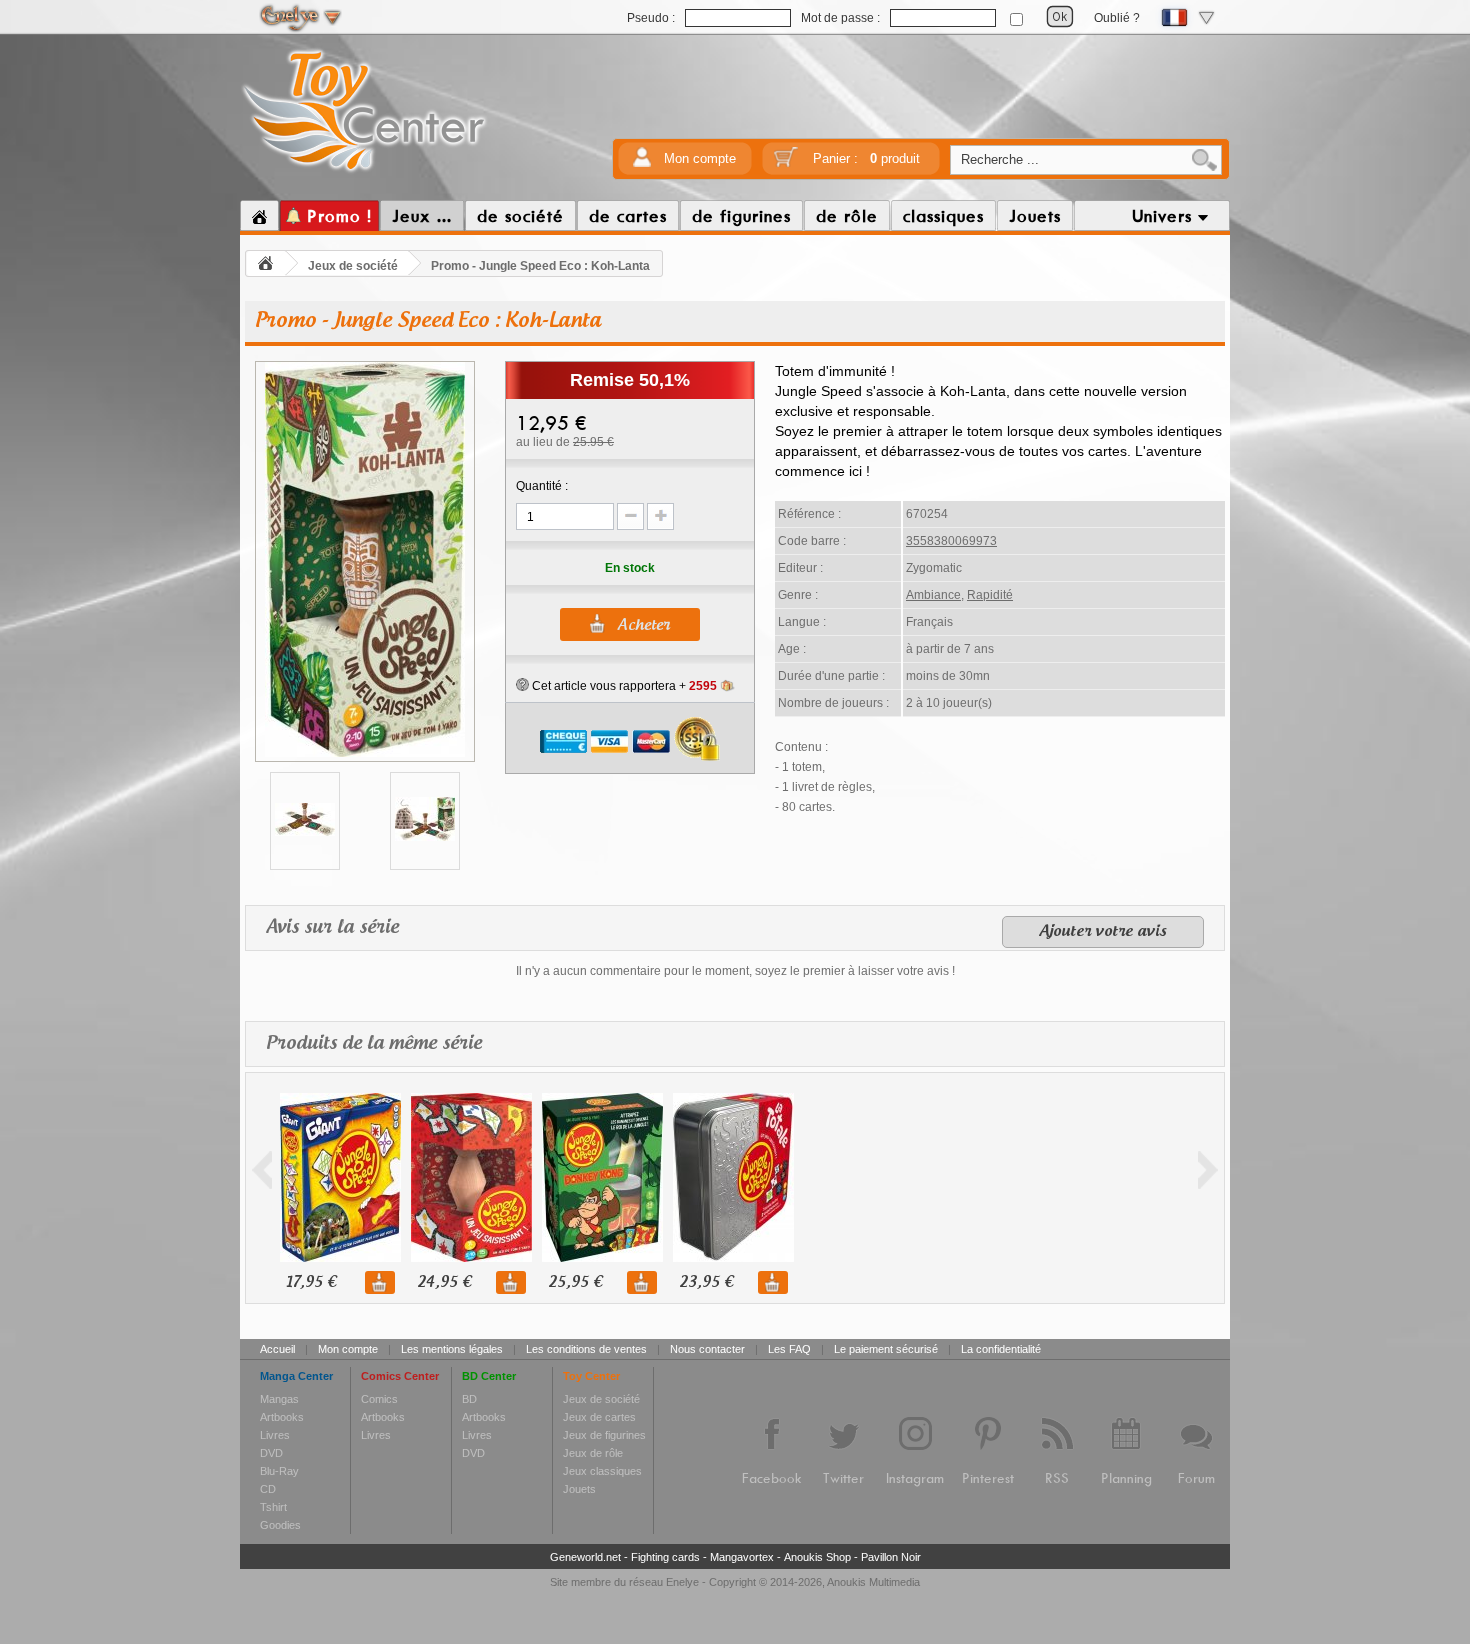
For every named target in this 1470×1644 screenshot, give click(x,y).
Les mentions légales (452, 1349)
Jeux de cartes (599, 1417)
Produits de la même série (374, 1044)
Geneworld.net (585, 1557)
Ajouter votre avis (1103, 932)
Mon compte (700, 158)
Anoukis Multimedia (873, 1582)
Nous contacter (707, 1349)
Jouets (579, 1489)
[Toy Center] (364, 173)
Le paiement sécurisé (886, 1349)
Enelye (682, 1582)
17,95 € (311, 1282)
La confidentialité (1001, 1349)
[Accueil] (259, 216)
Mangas (279, 1399)
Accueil (277, 1349)
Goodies (280, 1525)
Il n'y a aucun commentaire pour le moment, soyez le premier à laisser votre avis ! (735, 971)
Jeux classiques (602, 1471)
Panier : (866, 158)
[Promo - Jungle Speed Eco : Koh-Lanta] (365, 754)
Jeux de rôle (593, 1453)
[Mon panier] (786, 163)
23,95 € (706, 1282)
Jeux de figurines (604, 1435)
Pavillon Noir (891, 1557)
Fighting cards (665, 1557)
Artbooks (282, 1417)
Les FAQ (789, 1349)
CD (268, 1489)
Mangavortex (742, 1557)
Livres (275, 1435)
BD (469, 1399)
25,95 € (575, 1282)
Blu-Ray (279, 1471)
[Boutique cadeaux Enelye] (522, 685)
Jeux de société (353, 266)
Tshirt (273, 1507)
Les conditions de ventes (586, 1349)
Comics (379, 1399)
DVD (271, 1453)
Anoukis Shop (817, 1557)
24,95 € (444, 1282)
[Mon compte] (642, 163)
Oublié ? (1117, 18)
